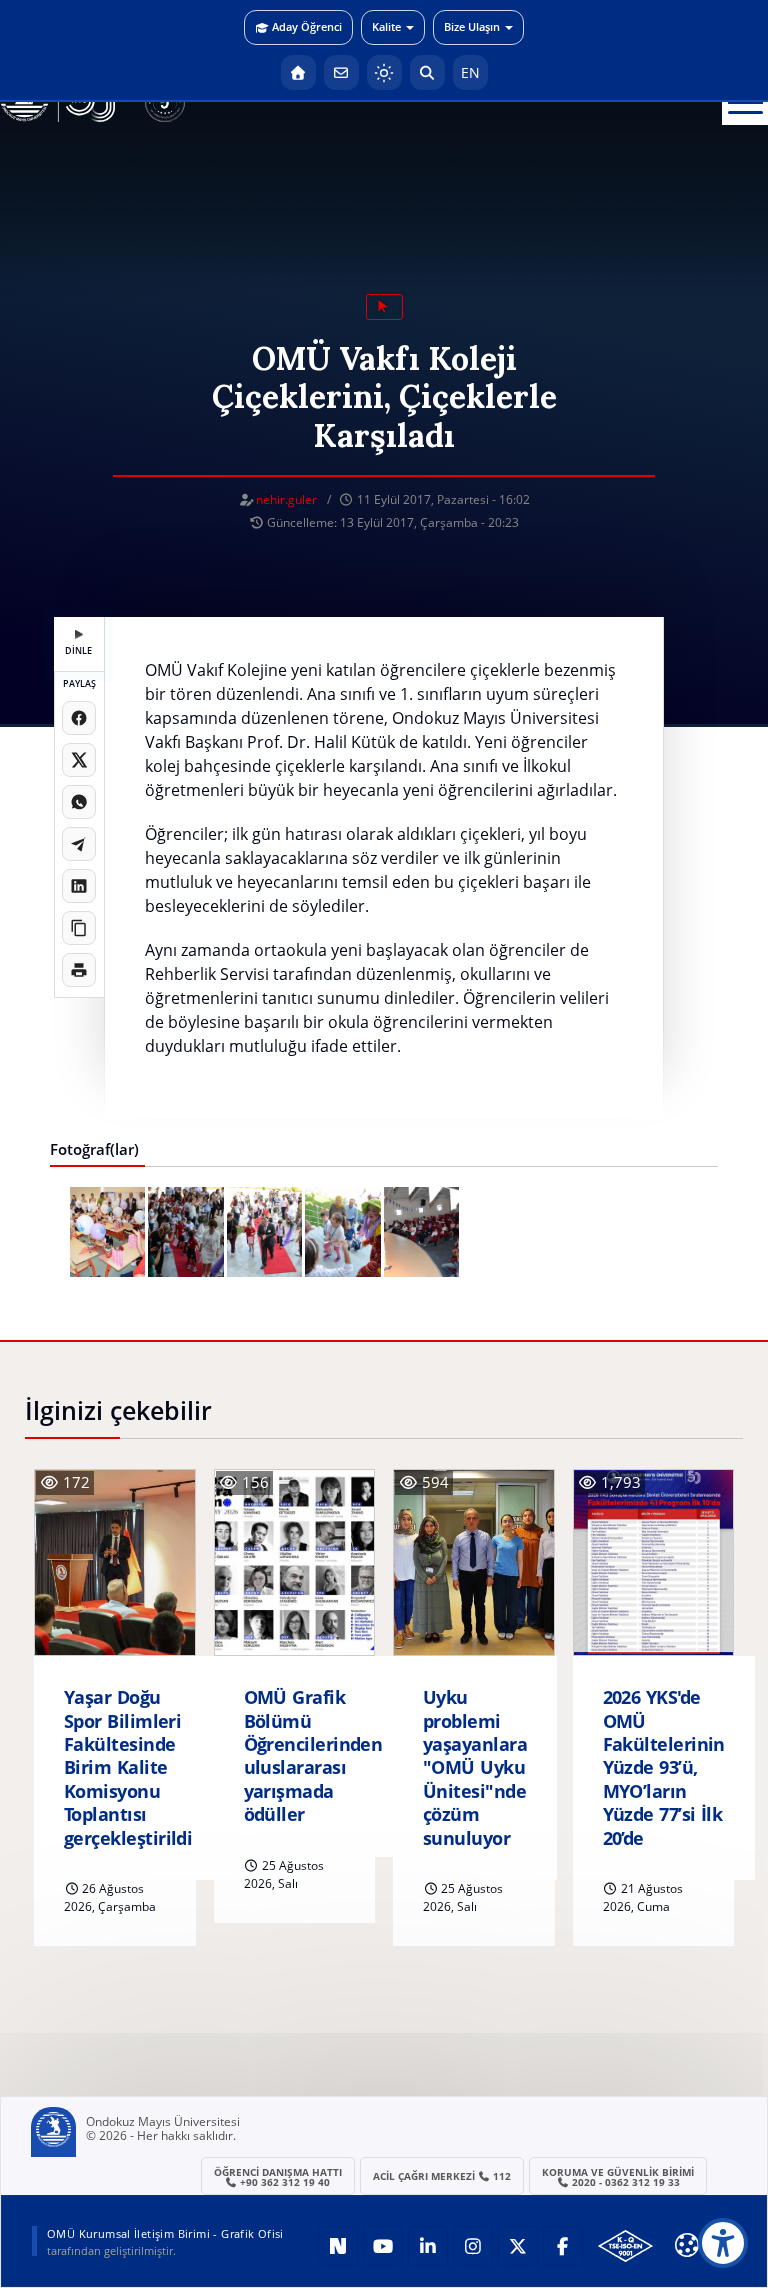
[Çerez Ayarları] (687, 2245)
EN (470, 72)
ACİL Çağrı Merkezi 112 (442, 2176)
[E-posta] (341, 72)
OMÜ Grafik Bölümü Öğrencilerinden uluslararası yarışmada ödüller (313, 1756)
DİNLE (78, 650)
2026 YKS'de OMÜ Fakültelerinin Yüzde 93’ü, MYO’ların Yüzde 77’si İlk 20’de (664, 1767)
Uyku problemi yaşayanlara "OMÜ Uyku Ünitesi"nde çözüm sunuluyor (475, 1767)
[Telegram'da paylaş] (79, 844)
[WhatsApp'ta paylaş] (79, 802)
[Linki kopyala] (79, 928)
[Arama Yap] (427, 72)
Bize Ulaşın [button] (472, 26)
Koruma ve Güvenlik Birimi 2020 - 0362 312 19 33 (618, 2177)
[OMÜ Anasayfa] (298, 72)
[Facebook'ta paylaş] (79, 718)
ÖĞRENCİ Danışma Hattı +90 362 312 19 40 (278, 2177)
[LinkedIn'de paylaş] (79, 886)
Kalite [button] (386, 26)
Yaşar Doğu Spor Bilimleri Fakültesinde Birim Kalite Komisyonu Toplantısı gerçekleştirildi (128, 1767)
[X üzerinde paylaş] (79, 760)
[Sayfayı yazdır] (79, 970)
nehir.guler (286, 499)
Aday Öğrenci (307, 26)
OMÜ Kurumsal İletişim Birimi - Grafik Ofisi (165, 2233)
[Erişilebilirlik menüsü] (723, 2243)
